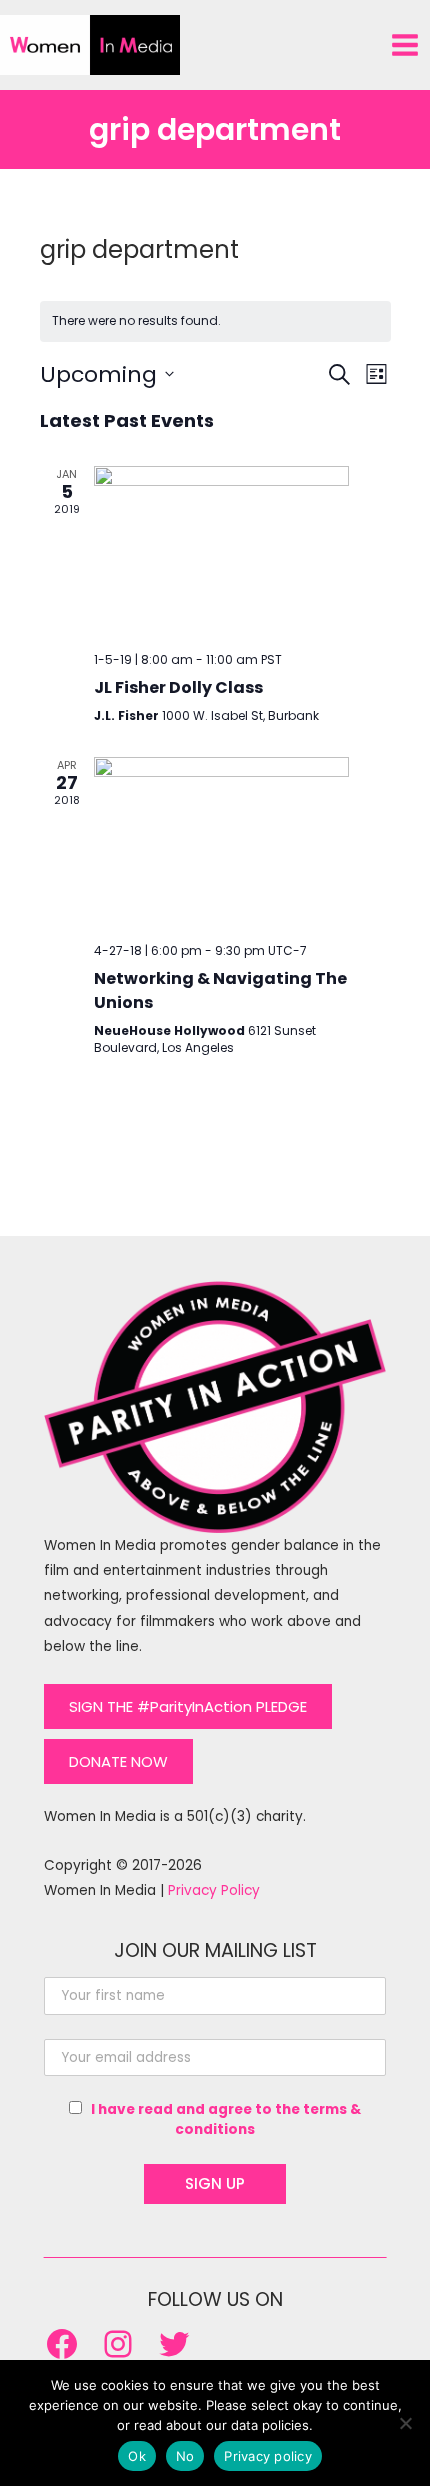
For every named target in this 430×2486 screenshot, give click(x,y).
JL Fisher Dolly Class (178, 687)
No (185, 2456)
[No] (405, 2423)
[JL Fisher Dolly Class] (221, 551)
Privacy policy (268, 2456)
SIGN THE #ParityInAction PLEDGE (188, 1706)
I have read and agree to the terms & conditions (226, 2119)
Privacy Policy (214, 1890)
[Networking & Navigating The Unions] (221, 842)
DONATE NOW (118, 1761)
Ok (137, 2456)
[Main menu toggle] (405, 44)
